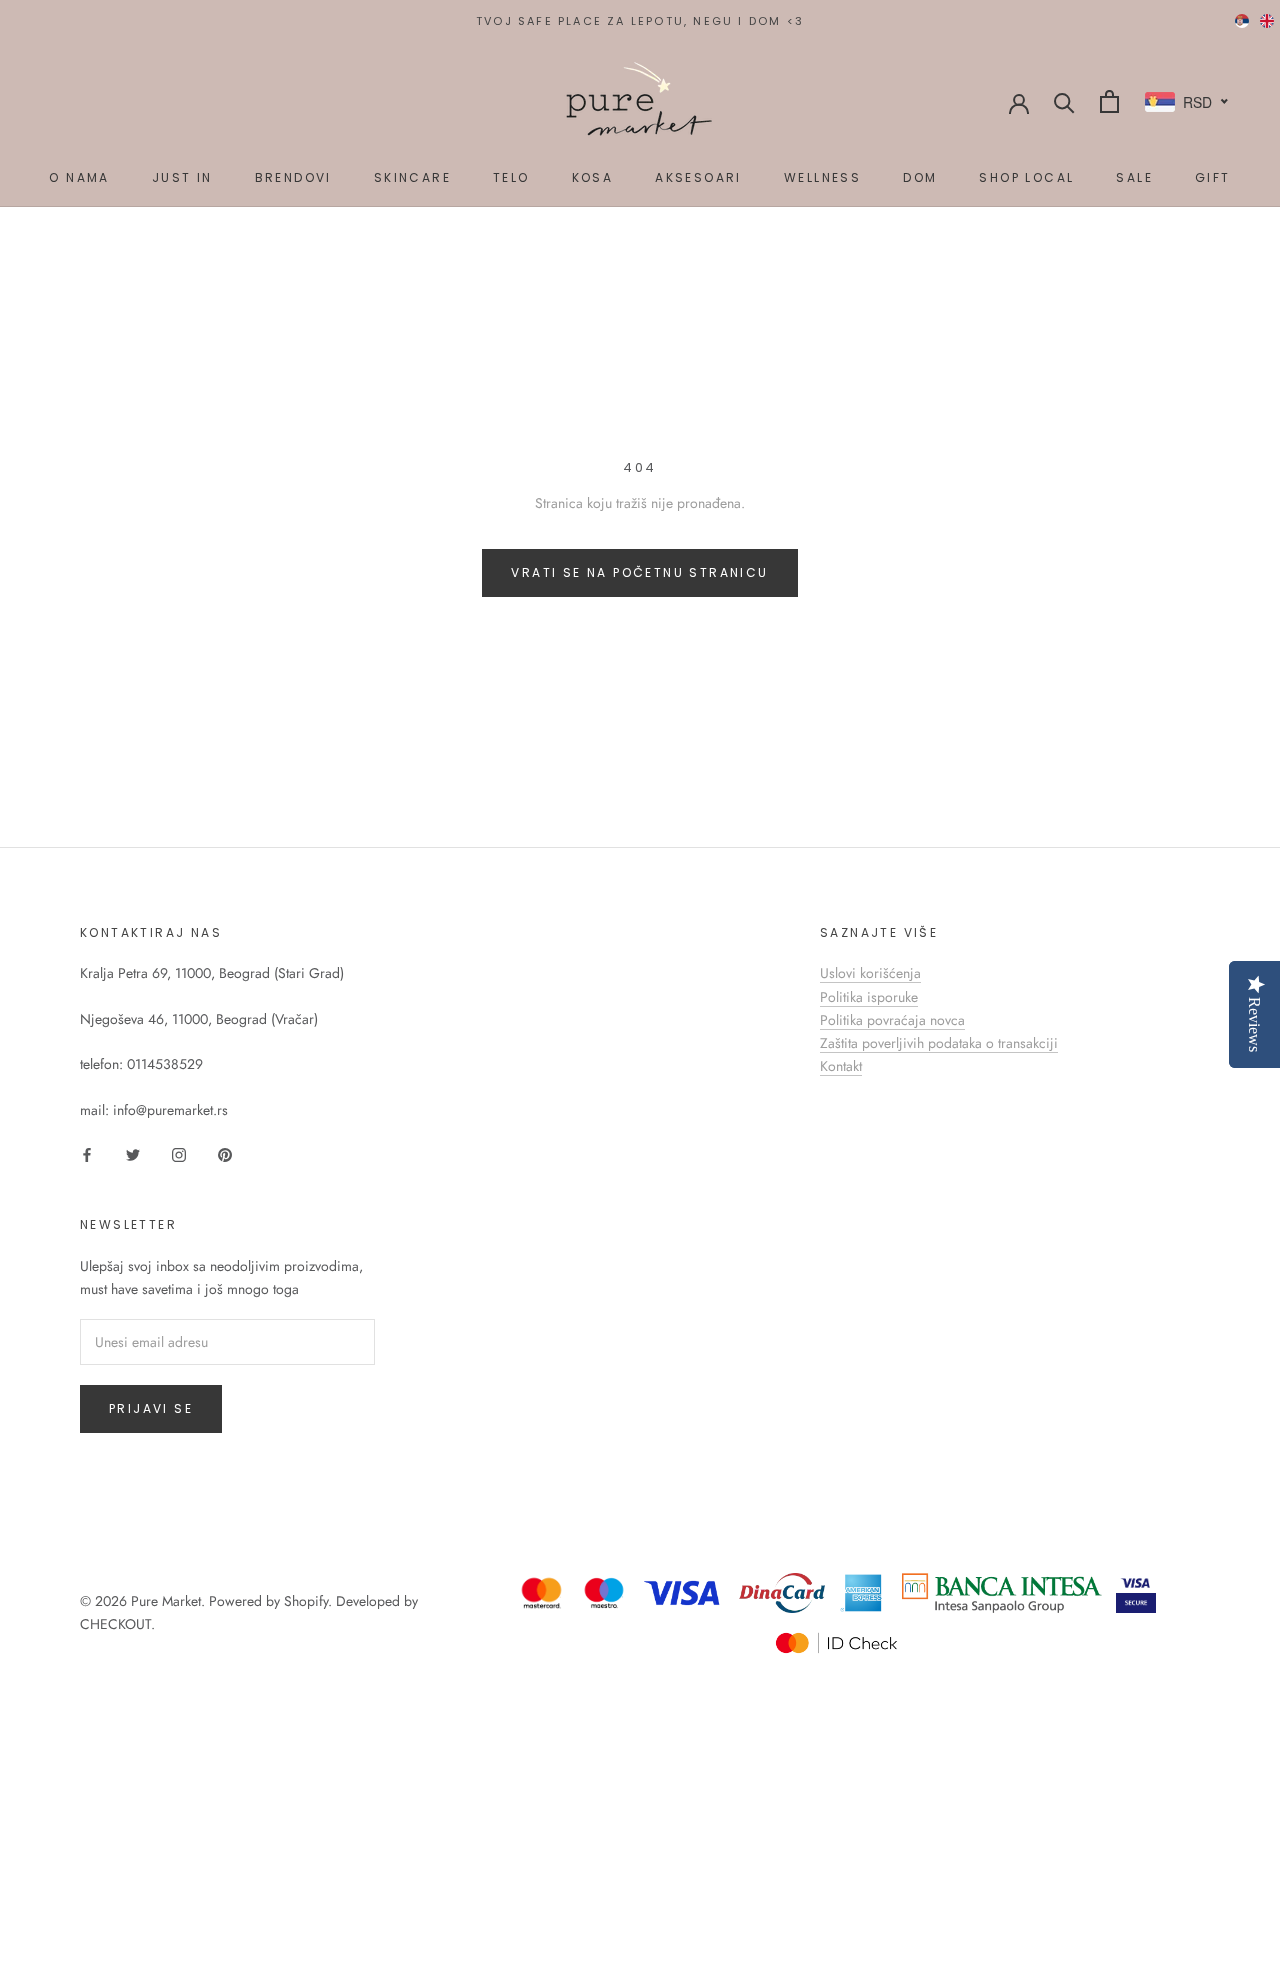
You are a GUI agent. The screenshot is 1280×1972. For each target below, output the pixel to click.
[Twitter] (133, 1153)
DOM (920, 177)
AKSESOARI (698, 177)
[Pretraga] (1064, 101)
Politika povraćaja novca (892, 1020)
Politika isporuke (869, 997)
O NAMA (79, 177)
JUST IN (182, 177)
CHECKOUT (115, 1624)
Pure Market (166, 1601)
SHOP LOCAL (1026, 177)
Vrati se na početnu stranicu (639, 572)
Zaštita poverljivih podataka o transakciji (939, 1043)
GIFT (1213, 177)
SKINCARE (412, 177)
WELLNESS (822, 177)
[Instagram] (179, 1153)
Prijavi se (151, 1408)
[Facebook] (87, 1153)
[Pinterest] (225, 1153)
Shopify (306, 1601)
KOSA (593, 177)
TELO (511, 177)
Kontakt (841, 1066)
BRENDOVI (293, 177)
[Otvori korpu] (1109, 101)
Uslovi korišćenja (870, 973)
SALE (1134, 177)
